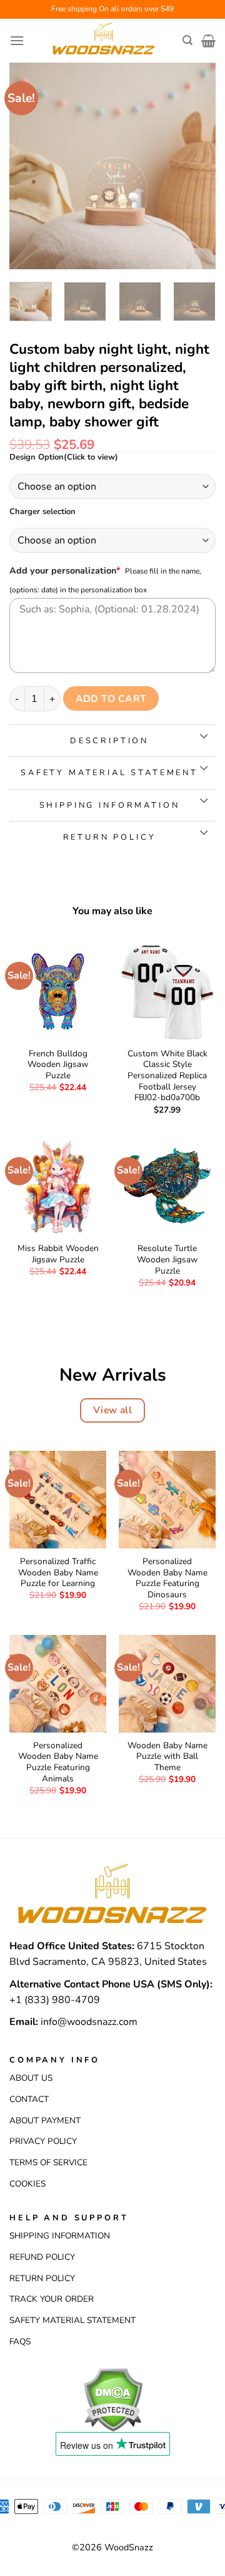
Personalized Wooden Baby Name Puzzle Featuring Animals (58, 1762)
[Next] (196, 166)
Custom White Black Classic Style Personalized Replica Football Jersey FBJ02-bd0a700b (167, 1076)
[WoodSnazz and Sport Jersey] (103, 41)
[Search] (187, 40)
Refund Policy (42, 2257)
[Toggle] (203, 737)
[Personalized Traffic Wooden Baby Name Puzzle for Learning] (58, 1499)
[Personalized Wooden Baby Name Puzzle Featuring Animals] (58, 1683)
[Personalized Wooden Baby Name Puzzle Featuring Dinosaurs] (167, 1499)
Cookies (27, 2184)
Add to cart (111, 698)
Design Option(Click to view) (64, 458)
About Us (31, 2078)
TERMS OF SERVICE (48, 2162)
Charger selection (42, 512)
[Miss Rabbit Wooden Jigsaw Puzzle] (58, 1187)
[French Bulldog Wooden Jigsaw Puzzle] (58, 992)
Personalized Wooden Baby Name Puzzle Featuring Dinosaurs (167, 1578)
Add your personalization (65, 570)
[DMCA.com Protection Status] (113, 2399)
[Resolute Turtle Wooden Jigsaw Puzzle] (167, 1187)
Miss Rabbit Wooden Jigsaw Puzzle (58, 1254)
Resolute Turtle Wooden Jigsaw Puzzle (167, 1260)
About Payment (45, 2120)
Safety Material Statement (72, 2320)
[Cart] (208, 41)
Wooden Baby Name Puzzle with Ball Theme (167, 1757)
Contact (29, 2099)
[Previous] (29, 166)
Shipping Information (60, 2236)
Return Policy (42, 2278)
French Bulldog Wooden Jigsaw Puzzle (58, 1065)
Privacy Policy (43, 2141)
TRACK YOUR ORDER (52, 2299)
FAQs (20, 2342)
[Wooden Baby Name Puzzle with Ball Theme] (167, 1683)
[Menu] (17, 40)
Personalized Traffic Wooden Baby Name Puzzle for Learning (58, 1573)
